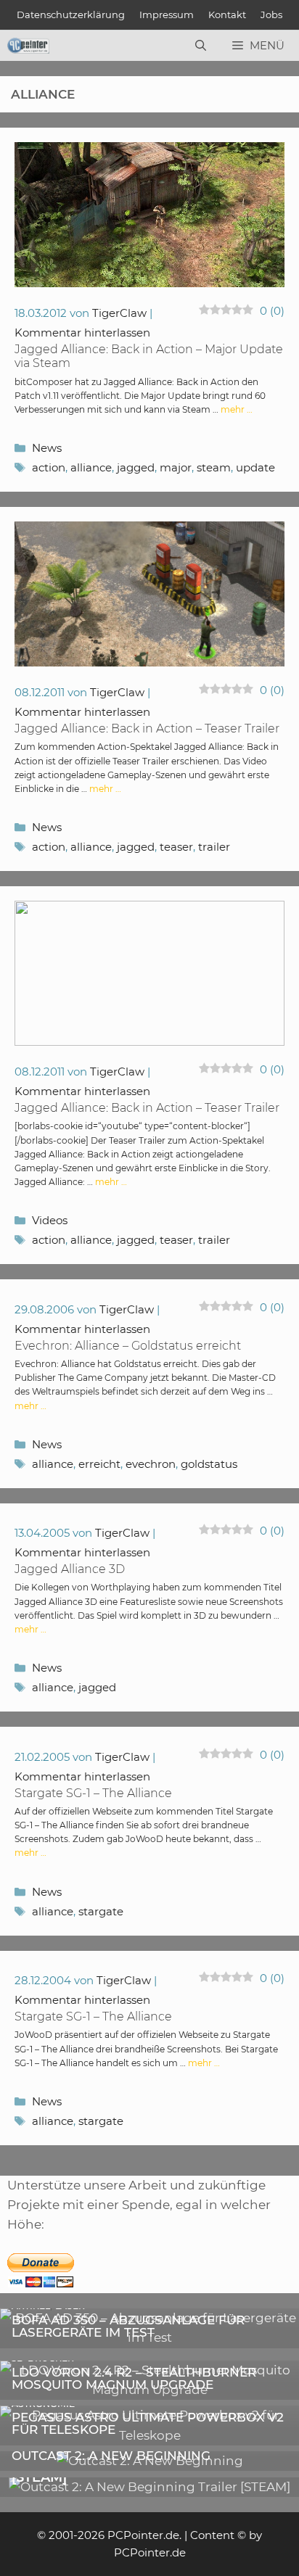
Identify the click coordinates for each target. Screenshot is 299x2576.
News (47, 448)
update (255, 467)
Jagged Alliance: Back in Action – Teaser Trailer (147, 728)
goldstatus (209, 1464)
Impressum (167, 15)
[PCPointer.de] (28, 46)
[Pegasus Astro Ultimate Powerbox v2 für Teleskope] (149, 2435)
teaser (176, 847)
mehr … (237, 409)
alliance (91, 467)
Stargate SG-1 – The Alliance (93, 1793)
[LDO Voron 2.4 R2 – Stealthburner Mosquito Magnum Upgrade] (149, 2390)
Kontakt (227, 15)
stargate (101, 1911)
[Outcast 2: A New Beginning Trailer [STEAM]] (149, 2487)
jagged (136, 467)
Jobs (271, 15)
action (49, 467)
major (176, 467)
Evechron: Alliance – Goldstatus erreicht (128, 1346)
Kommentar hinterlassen (82, 333)
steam (214, 467)
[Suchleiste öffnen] (201, 46)
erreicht (99, 1464)
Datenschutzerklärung (71, 15)
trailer (214, 847)
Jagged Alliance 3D (70, 1569)
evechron (151, 1464)
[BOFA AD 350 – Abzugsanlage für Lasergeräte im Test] (149, 2337)
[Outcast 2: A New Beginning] (150, 2461)
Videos (50, 1220)
